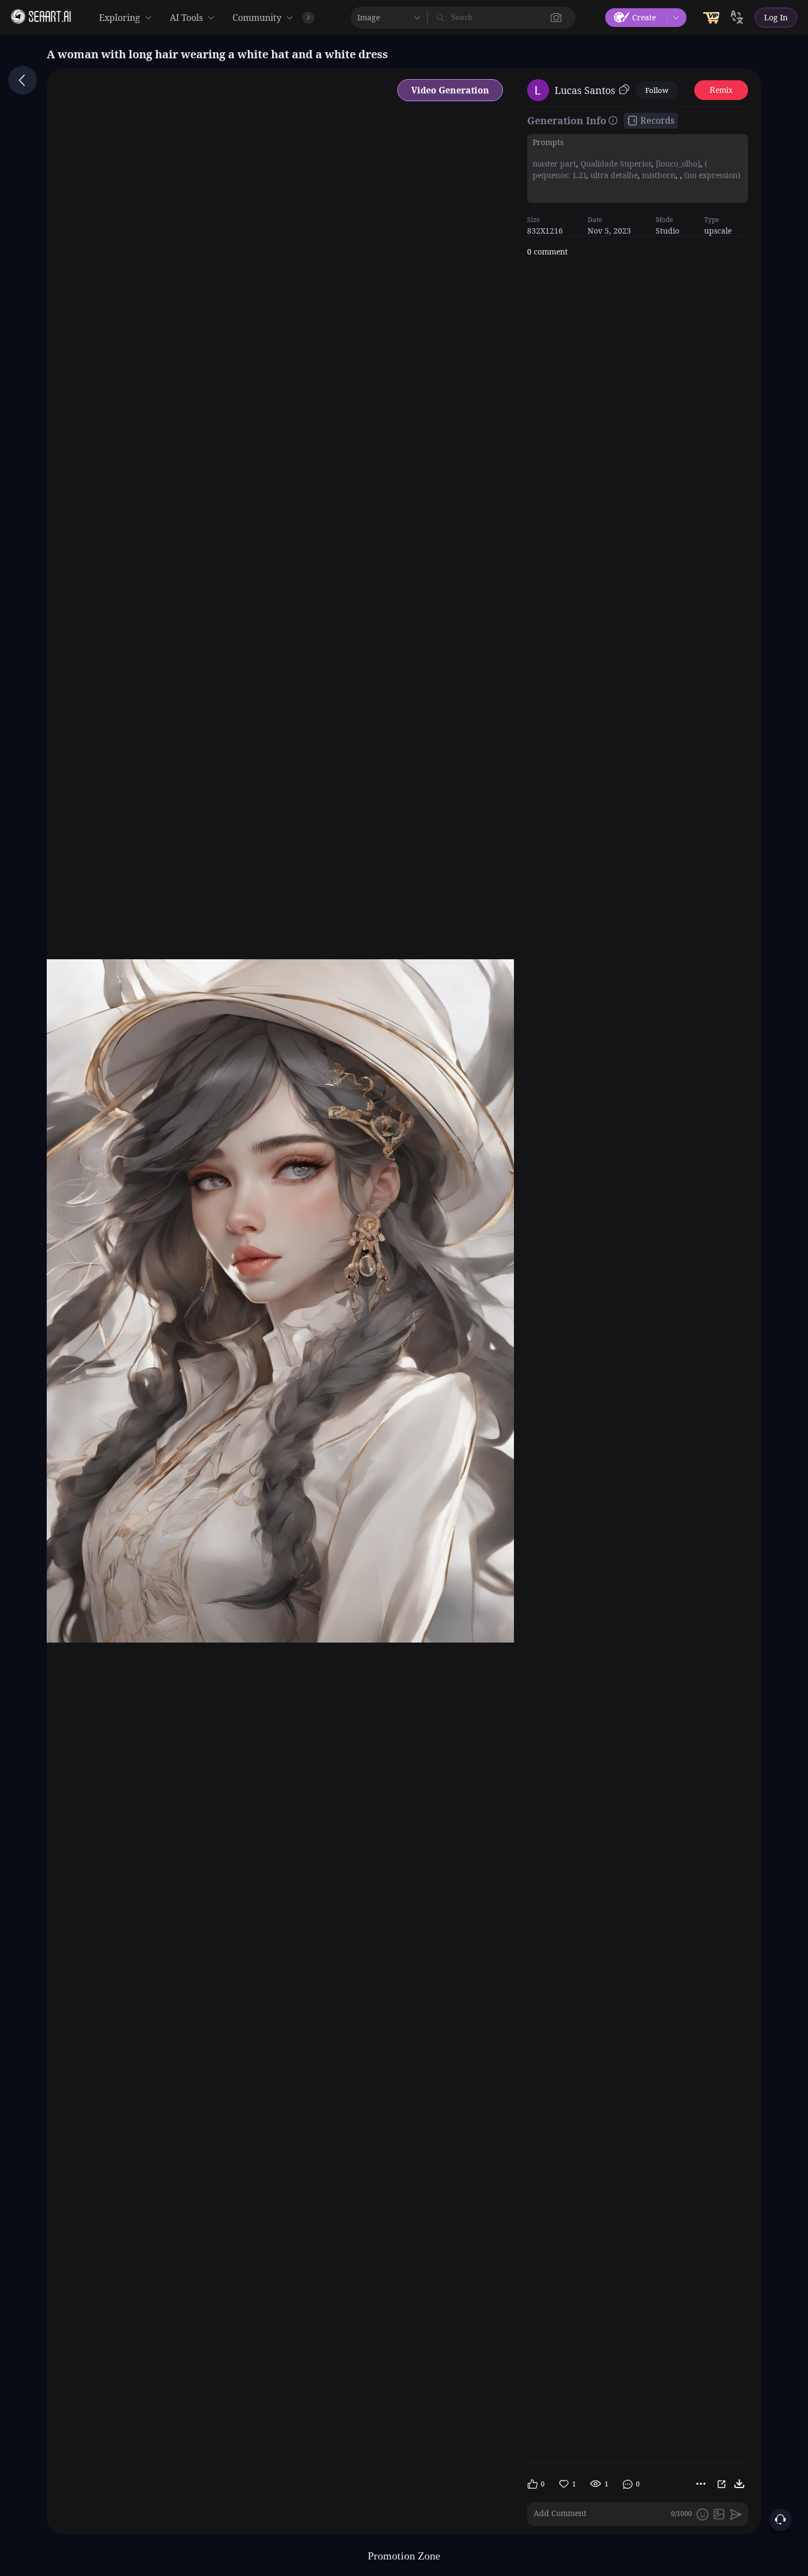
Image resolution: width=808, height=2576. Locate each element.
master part (554, 164)
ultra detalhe (613, 175)
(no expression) (711, 175)
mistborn (658, 175)
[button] (556, 18)
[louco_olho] (677, 164)
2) (582, 175)
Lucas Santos (585, 90)
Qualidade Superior (615, 164)
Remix (721, 90)
